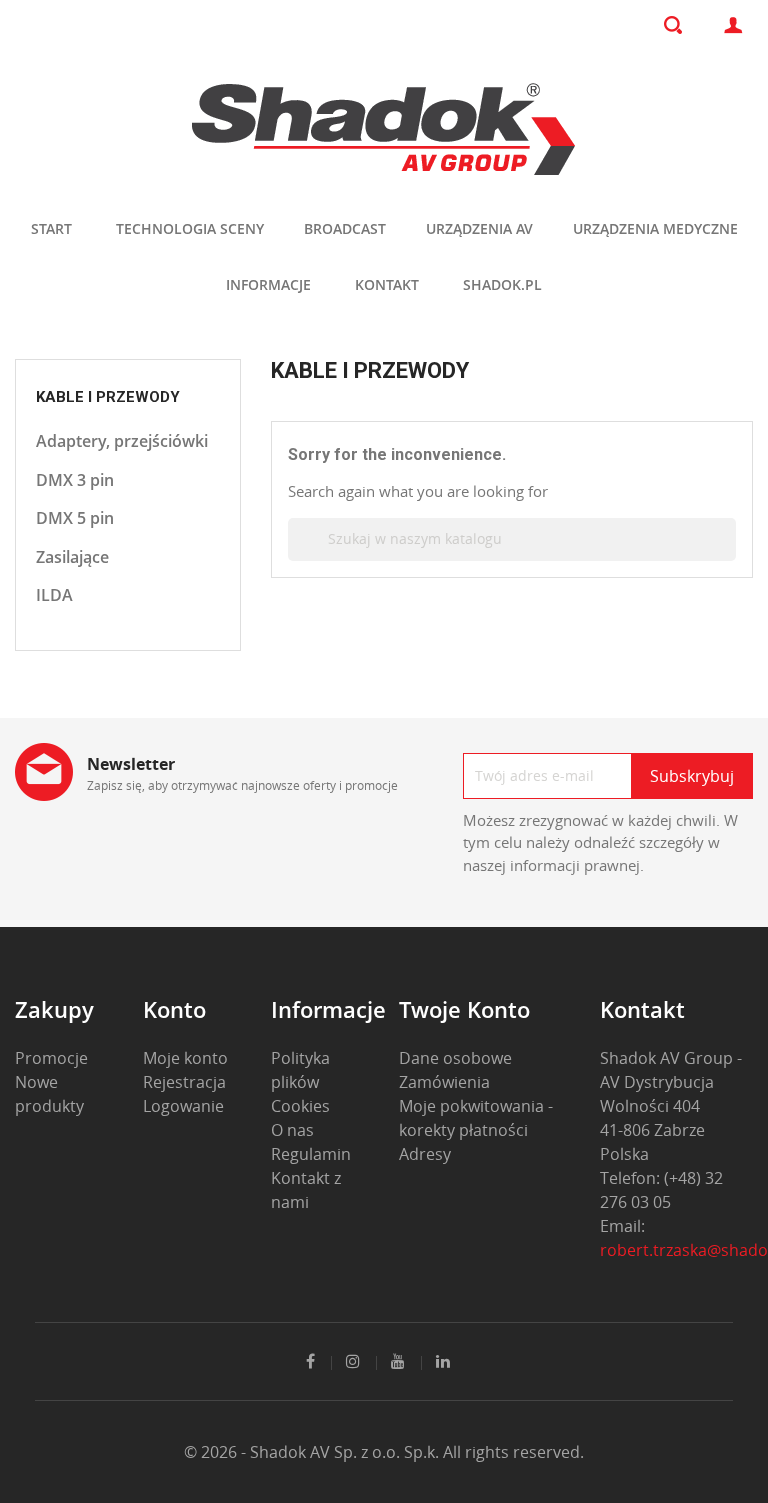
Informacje (268, 284)
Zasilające (72, 557)
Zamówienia (444, 1082)
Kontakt (387, 284)
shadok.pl (502, 284)
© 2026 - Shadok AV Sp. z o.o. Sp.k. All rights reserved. (384, 1452)
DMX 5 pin (75, 518)
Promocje (51, 1058)
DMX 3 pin (75, 480)
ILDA (54, 595)
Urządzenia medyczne (655, 228)
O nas (292, 1130)
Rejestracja (184, 1082)
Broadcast (345, 228)
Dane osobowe (455, 1058)
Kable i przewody (108, 397)
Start (51, 228)
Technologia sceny (190, 228)
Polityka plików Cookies (300, 1082)
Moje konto (185, 1058)
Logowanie (183, 1106)
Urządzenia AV (479, 228)
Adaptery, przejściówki (122, 441)
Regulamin (311, 1154)
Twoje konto (464, 1009)
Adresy (425, 1154)
